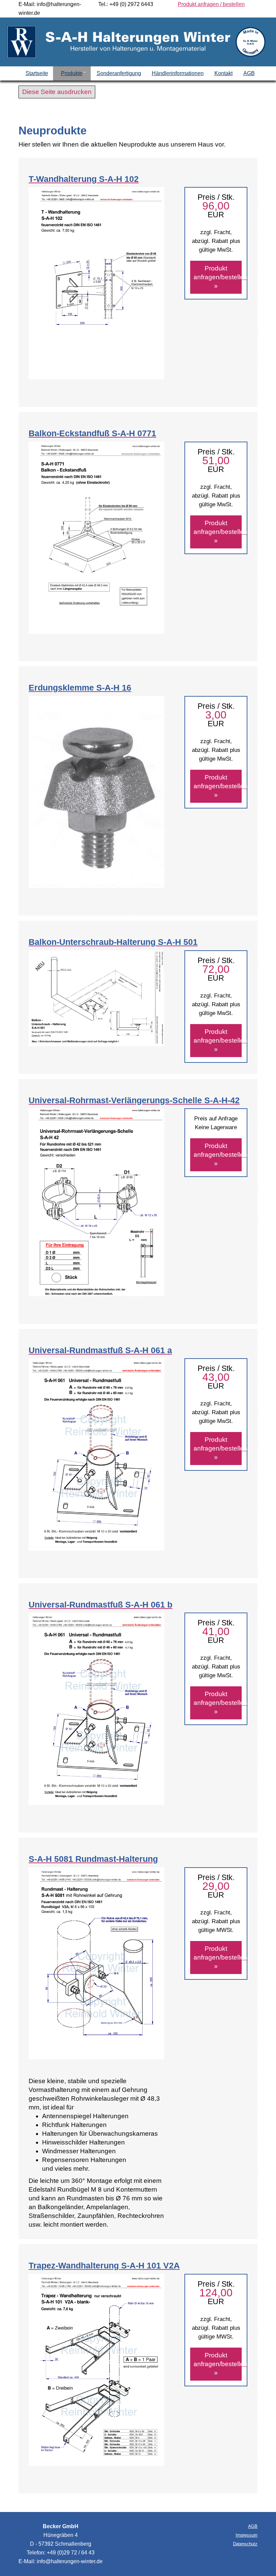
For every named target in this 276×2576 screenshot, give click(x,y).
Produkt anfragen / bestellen (211, 4)
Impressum (247, 2535)
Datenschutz (245, 2544)
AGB (253, 2526)
